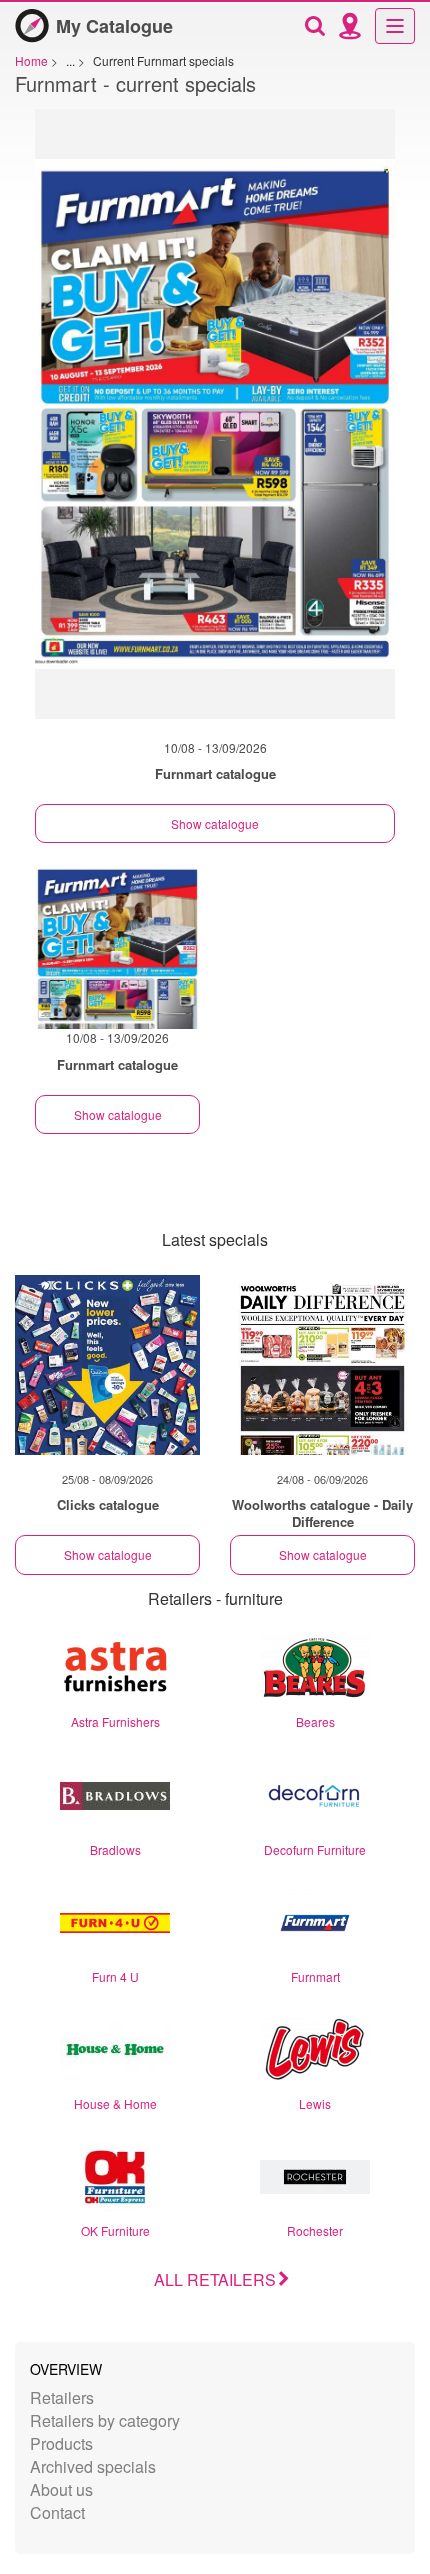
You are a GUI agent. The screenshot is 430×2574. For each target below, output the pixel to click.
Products (61, 2443)
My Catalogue (114, 26)
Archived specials (93, 2466)
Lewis (315, 2103)
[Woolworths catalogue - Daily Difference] (322, 1365)
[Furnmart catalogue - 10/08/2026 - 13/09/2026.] (215, 424)
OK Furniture (115, 2230)
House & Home (115, 2103)
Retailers (62, 2397)
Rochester (315, 2230)
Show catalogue (215, 823)
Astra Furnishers (115, 1721)
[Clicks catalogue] (107, 1365)
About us (61, 2489)
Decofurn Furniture (315, 1849)
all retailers (215, 2279)
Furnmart (315, 1976)
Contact (57, 2512)
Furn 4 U (115, 1976)
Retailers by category (105, 2420)
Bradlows (115, 1849)
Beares (315, 1721)
